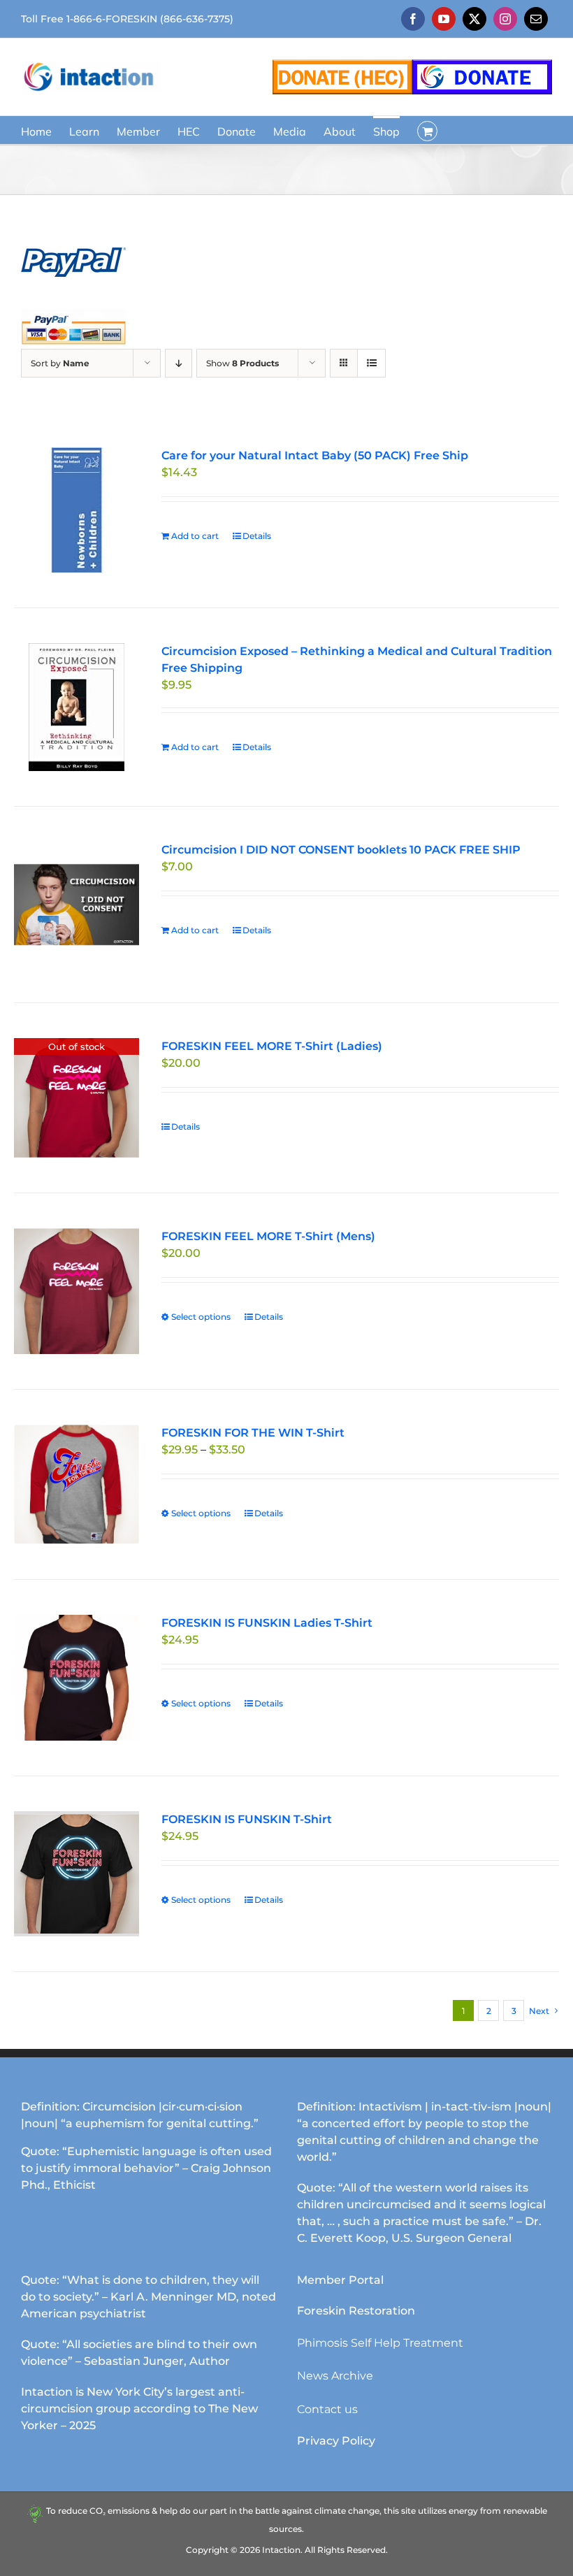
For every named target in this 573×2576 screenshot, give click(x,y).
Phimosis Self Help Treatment (380, 2343)
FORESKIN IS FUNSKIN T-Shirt (247, 1819)
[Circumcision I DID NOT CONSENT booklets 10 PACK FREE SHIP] (77, 904)
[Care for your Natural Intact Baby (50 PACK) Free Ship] (77, 510)
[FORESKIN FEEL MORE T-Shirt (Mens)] (77, 1291)
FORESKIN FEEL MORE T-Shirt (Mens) (268, 1236)
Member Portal (340, 2280)
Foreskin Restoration (356, 2311)
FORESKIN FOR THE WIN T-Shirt (253, 1433)
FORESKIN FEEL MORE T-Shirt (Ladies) (272, 1046)
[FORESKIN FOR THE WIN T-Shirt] (77, 1485)
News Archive (335, 2376)
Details (257, 536)
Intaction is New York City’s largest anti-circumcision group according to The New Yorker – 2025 (139, 2409)
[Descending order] (179, 363)
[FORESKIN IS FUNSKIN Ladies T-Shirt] (77, 1677)
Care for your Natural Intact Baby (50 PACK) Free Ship (315, 455)
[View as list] (371, 363)
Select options (201, 1317)
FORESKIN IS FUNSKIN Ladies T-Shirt (267, 1623)
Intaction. (282, 2550)
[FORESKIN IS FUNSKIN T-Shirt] (77, 1874)
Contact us (327, 2409)
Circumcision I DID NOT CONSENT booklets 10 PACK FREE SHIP (341, 850)
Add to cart (195, 536)
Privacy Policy (336, 2441)
